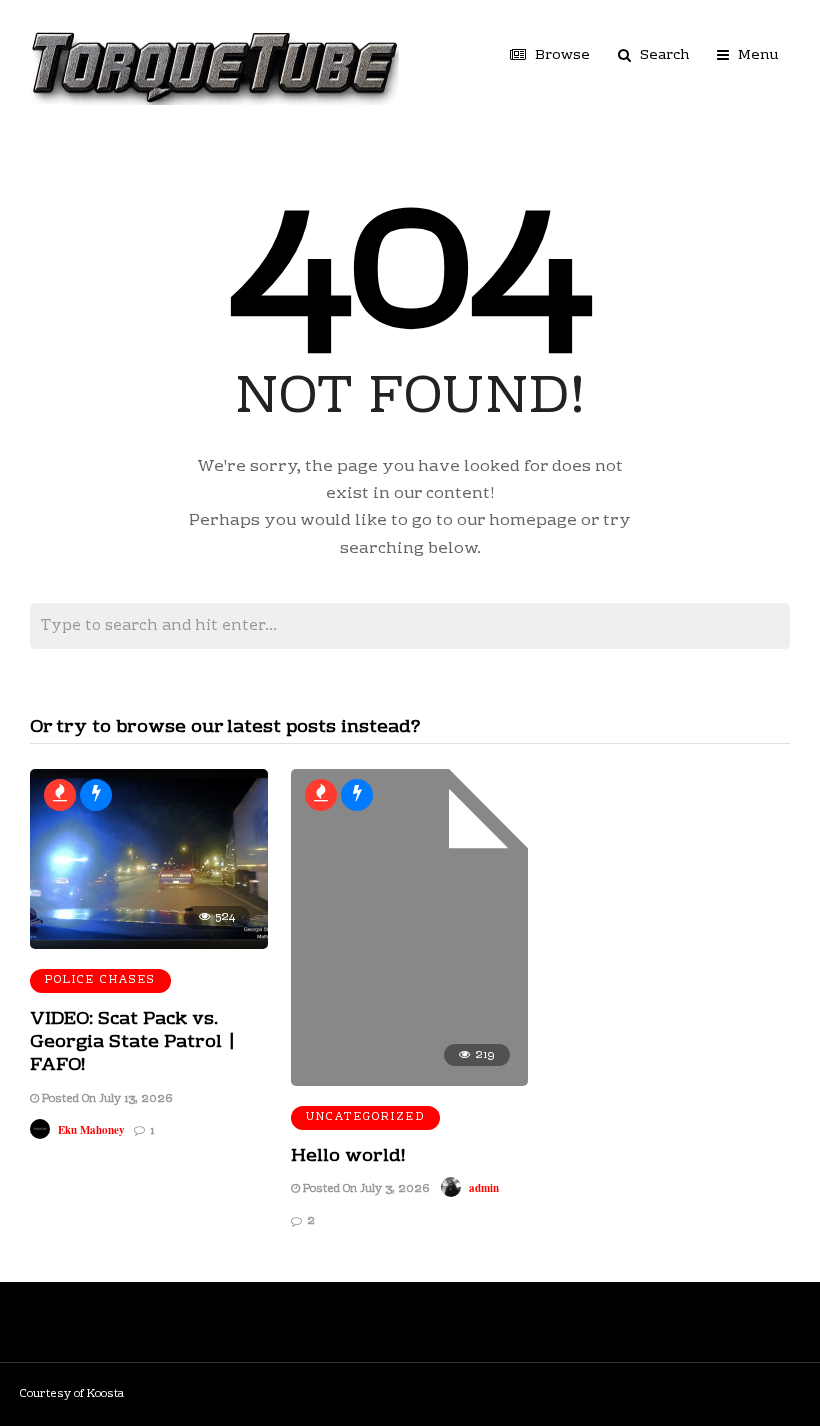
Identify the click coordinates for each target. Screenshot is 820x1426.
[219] (410, 1083)
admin (484, 1188)
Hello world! (348, 1156)
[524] (149, 946)
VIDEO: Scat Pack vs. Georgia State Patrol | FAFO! (133, 1043)
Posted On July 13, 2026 (105, 1099)
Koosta (105, 1394)
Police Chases (100, 980)
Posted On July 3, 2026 (364, 1189)
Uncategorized (365, 1117)
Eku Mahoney (91, 1130)
